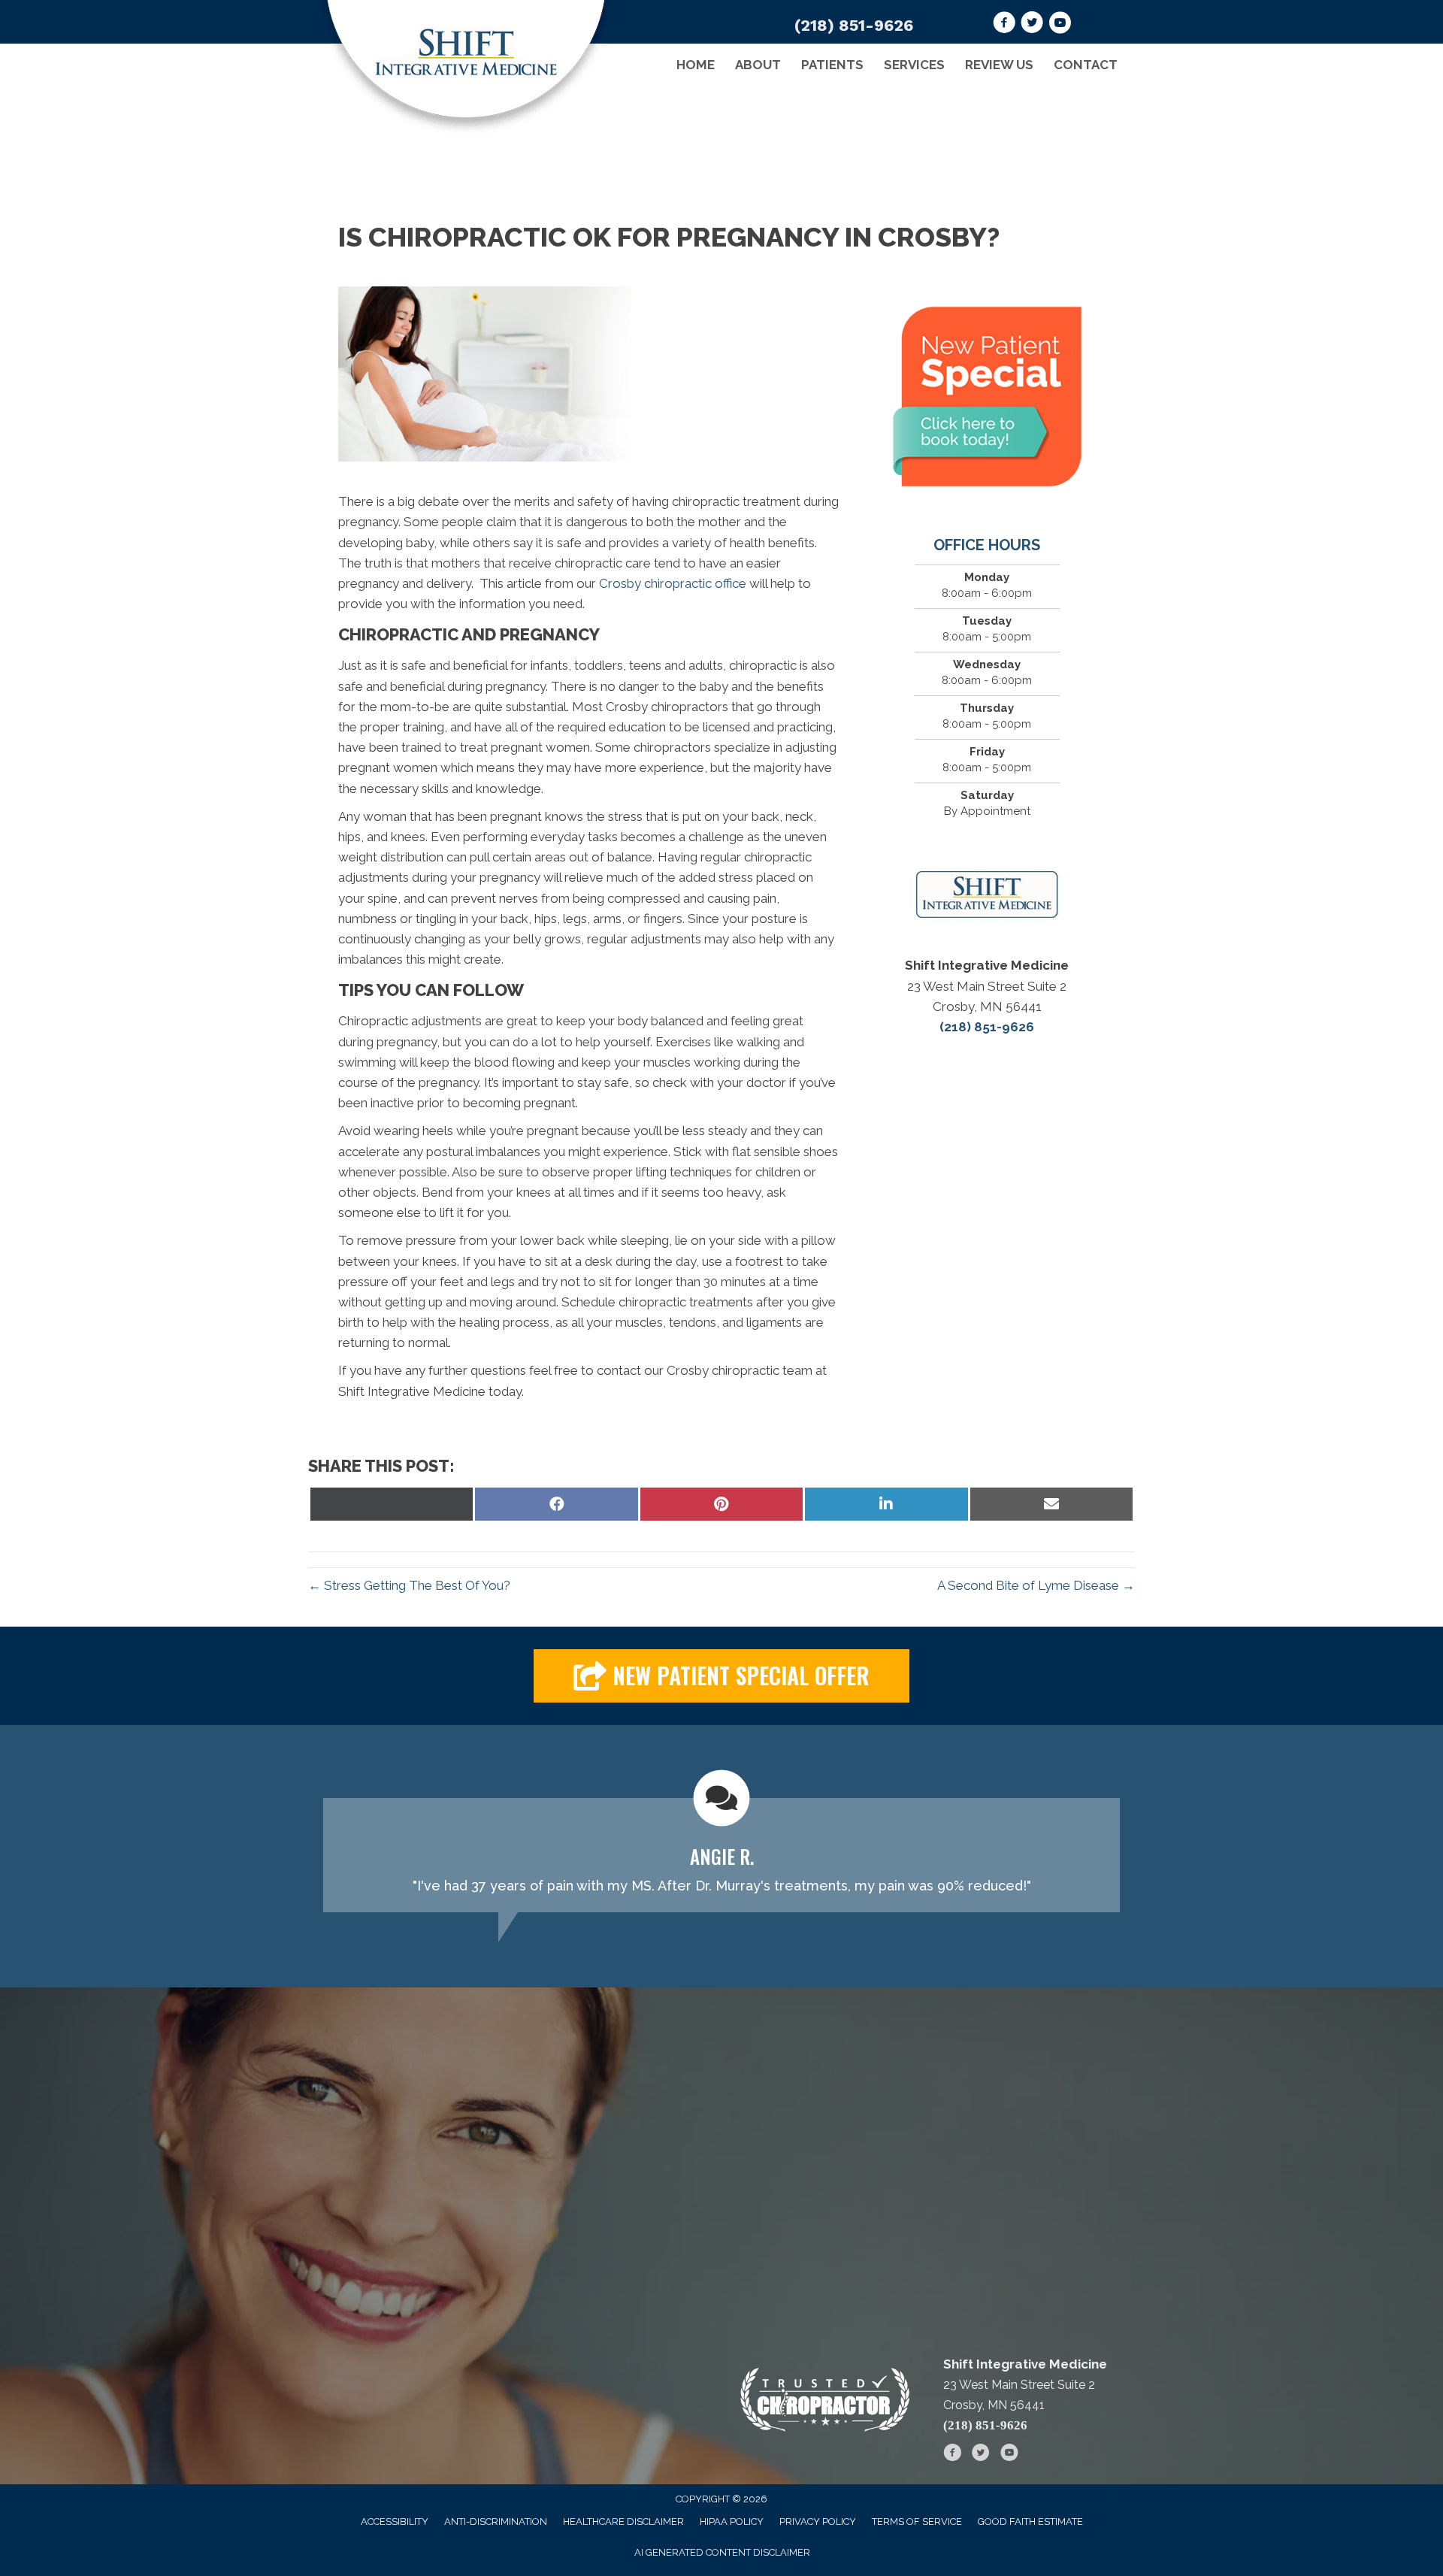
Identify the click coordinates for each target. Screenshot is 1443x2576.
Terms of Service (917, 2522)
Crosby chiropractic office (673, 583)
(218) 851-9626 (854, 25)
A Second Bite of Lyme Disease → (1036, 1585)
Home (696, 65)
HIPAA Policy (732, 2522)
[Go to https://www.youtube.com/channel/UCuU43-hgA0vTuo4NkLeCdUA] (1060, 25)
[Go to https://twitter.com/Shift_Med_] (1032, 25)
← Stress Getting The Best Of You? (409, 1585)
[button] (721, 1676)
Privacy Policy (818, 2522)
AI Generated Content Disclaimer (722, 2552)
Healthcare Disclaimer (623, 2522)
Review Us (999, 65)
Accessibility (395, 2522)
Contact (1086, 65)
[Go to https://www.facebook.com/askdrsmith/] (1004, 25)
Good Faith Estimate (1030, 2522)
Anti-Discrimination (496, 2522)
